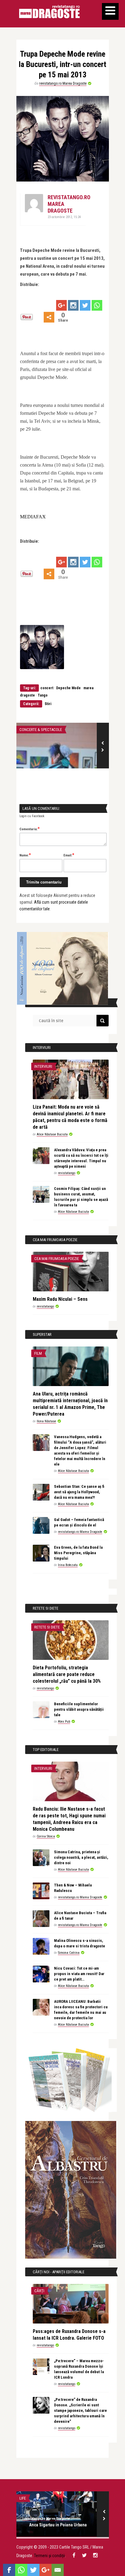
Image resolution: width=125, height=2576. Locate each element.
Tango (43, 695)
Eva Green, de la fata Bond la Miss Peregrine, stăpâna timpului (78, 1553)
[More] (49, 317)
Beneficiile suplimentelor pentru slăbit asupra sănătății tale (79, 1709)
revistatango (67, 1173)
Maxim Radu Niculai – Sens (60, 1299)
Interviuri (43, 1066)
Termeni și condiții (49, 2556)
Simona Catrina (69, 1953)
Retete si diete (47, 1627)
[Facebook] (9, 2570)
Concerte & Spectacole (41, 730)
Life (23, 2498)
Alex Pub (64, 1722)
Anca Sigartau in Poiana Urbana (58, 2525)
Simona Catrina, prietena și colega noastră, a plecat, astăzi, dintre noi (81, 1857)
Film (38, 1353)
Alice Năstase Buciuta (52, 1134)
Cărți (39, 2291)
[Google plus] (61, 305)
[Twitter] (85, 305)
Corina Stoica (46, 1836)
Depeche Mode (68, 688)
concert (47, 688)
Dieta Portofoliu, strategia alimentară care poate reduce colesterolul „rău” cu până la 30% (67, 1674)
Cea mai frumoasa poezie (57, 1259)
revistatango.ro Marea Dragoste (63, 83)
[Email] (58, 2570)
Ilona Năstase (46, 1421)
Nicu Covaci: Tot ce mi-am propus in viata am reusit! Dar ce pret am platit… (79, 1974)
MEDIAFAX (33, 517)
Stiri (48, 704)
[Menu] (110, 11)
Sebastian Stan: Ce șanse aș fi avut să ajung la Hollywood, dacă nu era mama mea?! (79, 1492)
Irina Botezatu (68, 1565)
